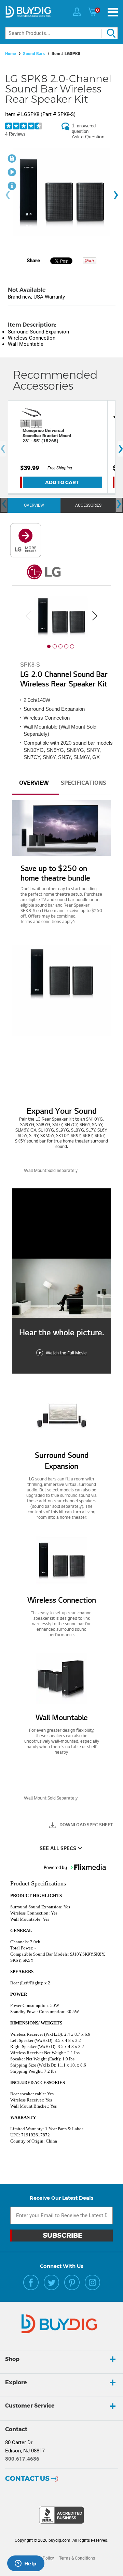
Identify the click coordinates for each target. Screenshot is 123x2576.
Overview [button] (34, 783)
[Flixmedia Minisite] (26, 556)
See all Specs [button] (58, 1849)
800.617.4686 (22, 2459)
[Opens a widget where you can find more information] (26, 2564)
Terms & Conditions (77, 2558)
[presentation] (8, 195)
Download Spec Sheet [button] (86, 1825)
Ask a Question (88, 137)
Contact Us (27, 2478)
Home (11, 54)
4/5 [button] (66, 646)
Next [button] (95, 616)
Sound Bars (34, 54)
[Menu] (113, 12)
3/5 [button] (60, 646)
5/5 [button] (72, 646)
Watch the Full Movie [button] (66, 1353)
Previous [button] (28, 616)
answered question (84, 129)
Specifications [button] (84, 783)
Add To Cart (62, 482)
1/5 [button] (49, 646)
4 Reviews (15, 134)
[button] (61, 1052)
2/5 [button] (55, 646)
